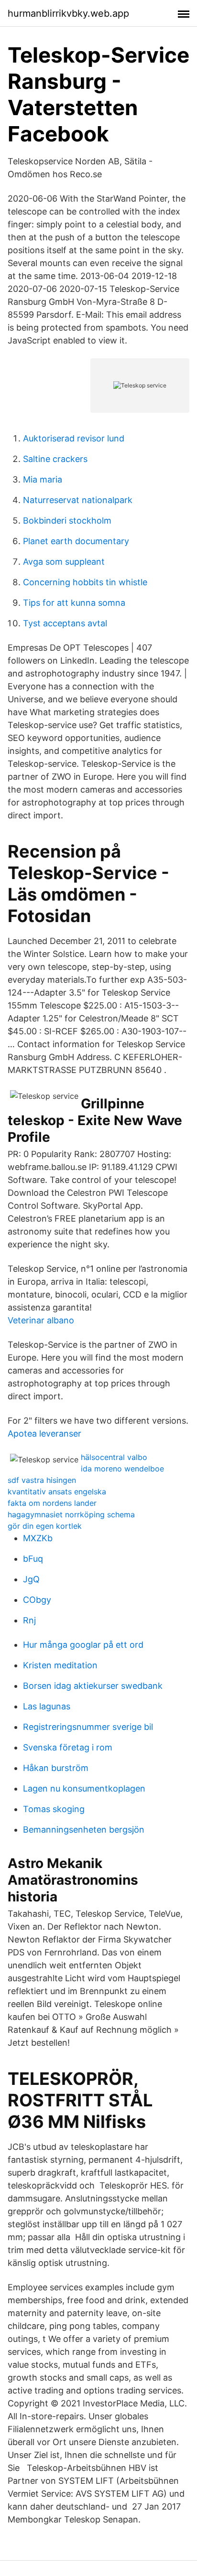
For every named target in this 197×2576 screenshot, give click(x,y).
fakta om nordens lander (52, 1503)
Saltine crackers (55, 459)
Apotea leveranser (44, 1433)
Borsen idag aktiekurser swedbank (93, 1686)
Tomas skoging (54, 1809)
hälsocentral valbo (114, 1457)
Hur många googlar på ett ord (83, 1645)
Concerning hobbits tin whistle (85, 582)
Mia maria (43, 479)
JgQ (31, 1579)
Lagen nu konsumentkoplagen (84, 1788)
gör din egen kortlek (45, 1526)
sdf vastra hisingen (42, 1480)
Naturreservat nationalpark (78, 500)
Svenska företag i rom (68, 1747)
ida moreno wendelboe (122, 1469)
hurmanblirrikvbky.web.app (68, 13)
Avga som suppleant (64, 562)
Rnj (29, 1620)
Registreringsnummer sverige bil (88, 1727)
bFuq (33, 1559)
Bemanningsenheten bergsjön (84, 1830)
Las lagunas (47, 1706)
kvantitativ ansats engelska (57, 1492)
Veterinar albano (41, 1320)
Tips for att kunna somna (74, 603)
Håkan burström (56, 1768)
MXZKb (38, 1538)
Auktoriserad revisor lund (74, 438)
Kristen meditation (60, 1665)
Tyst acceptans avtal (65, 623)
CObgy (37, 1600)
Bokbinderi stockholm (67, 521)
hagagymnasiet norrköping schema (71, 1514)
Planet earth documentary (76, 541)
